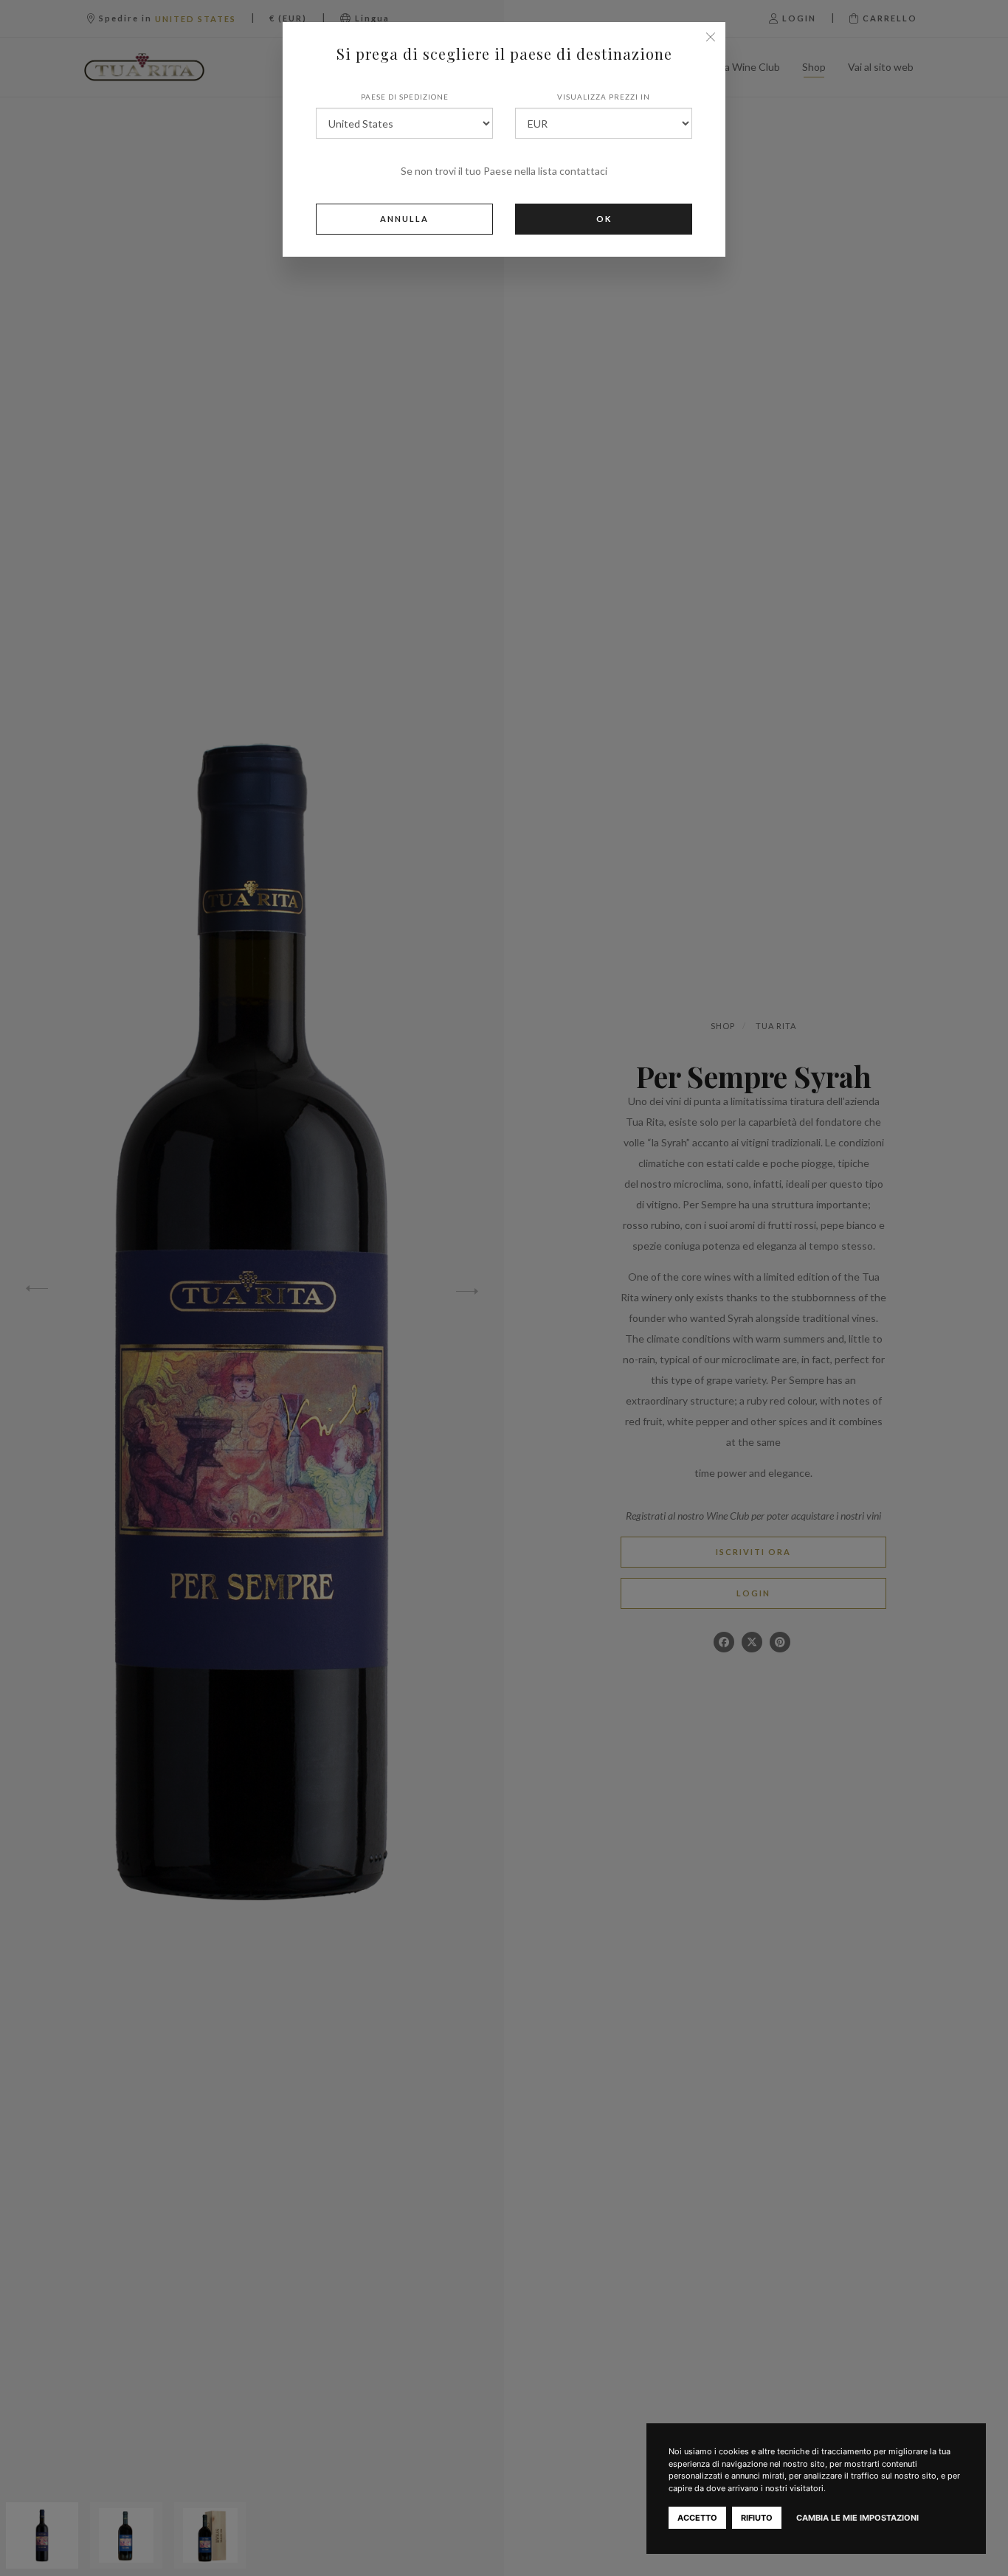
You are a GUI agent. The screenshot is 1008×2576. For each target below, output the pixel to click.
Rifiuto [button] (757, 2518)
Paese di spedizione (405, 97)
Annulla (404, 219)
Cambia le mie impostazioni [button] (857, 2518)
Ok (604, 219)
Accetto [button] (697, 2518)
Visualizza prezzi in (604, 97)
